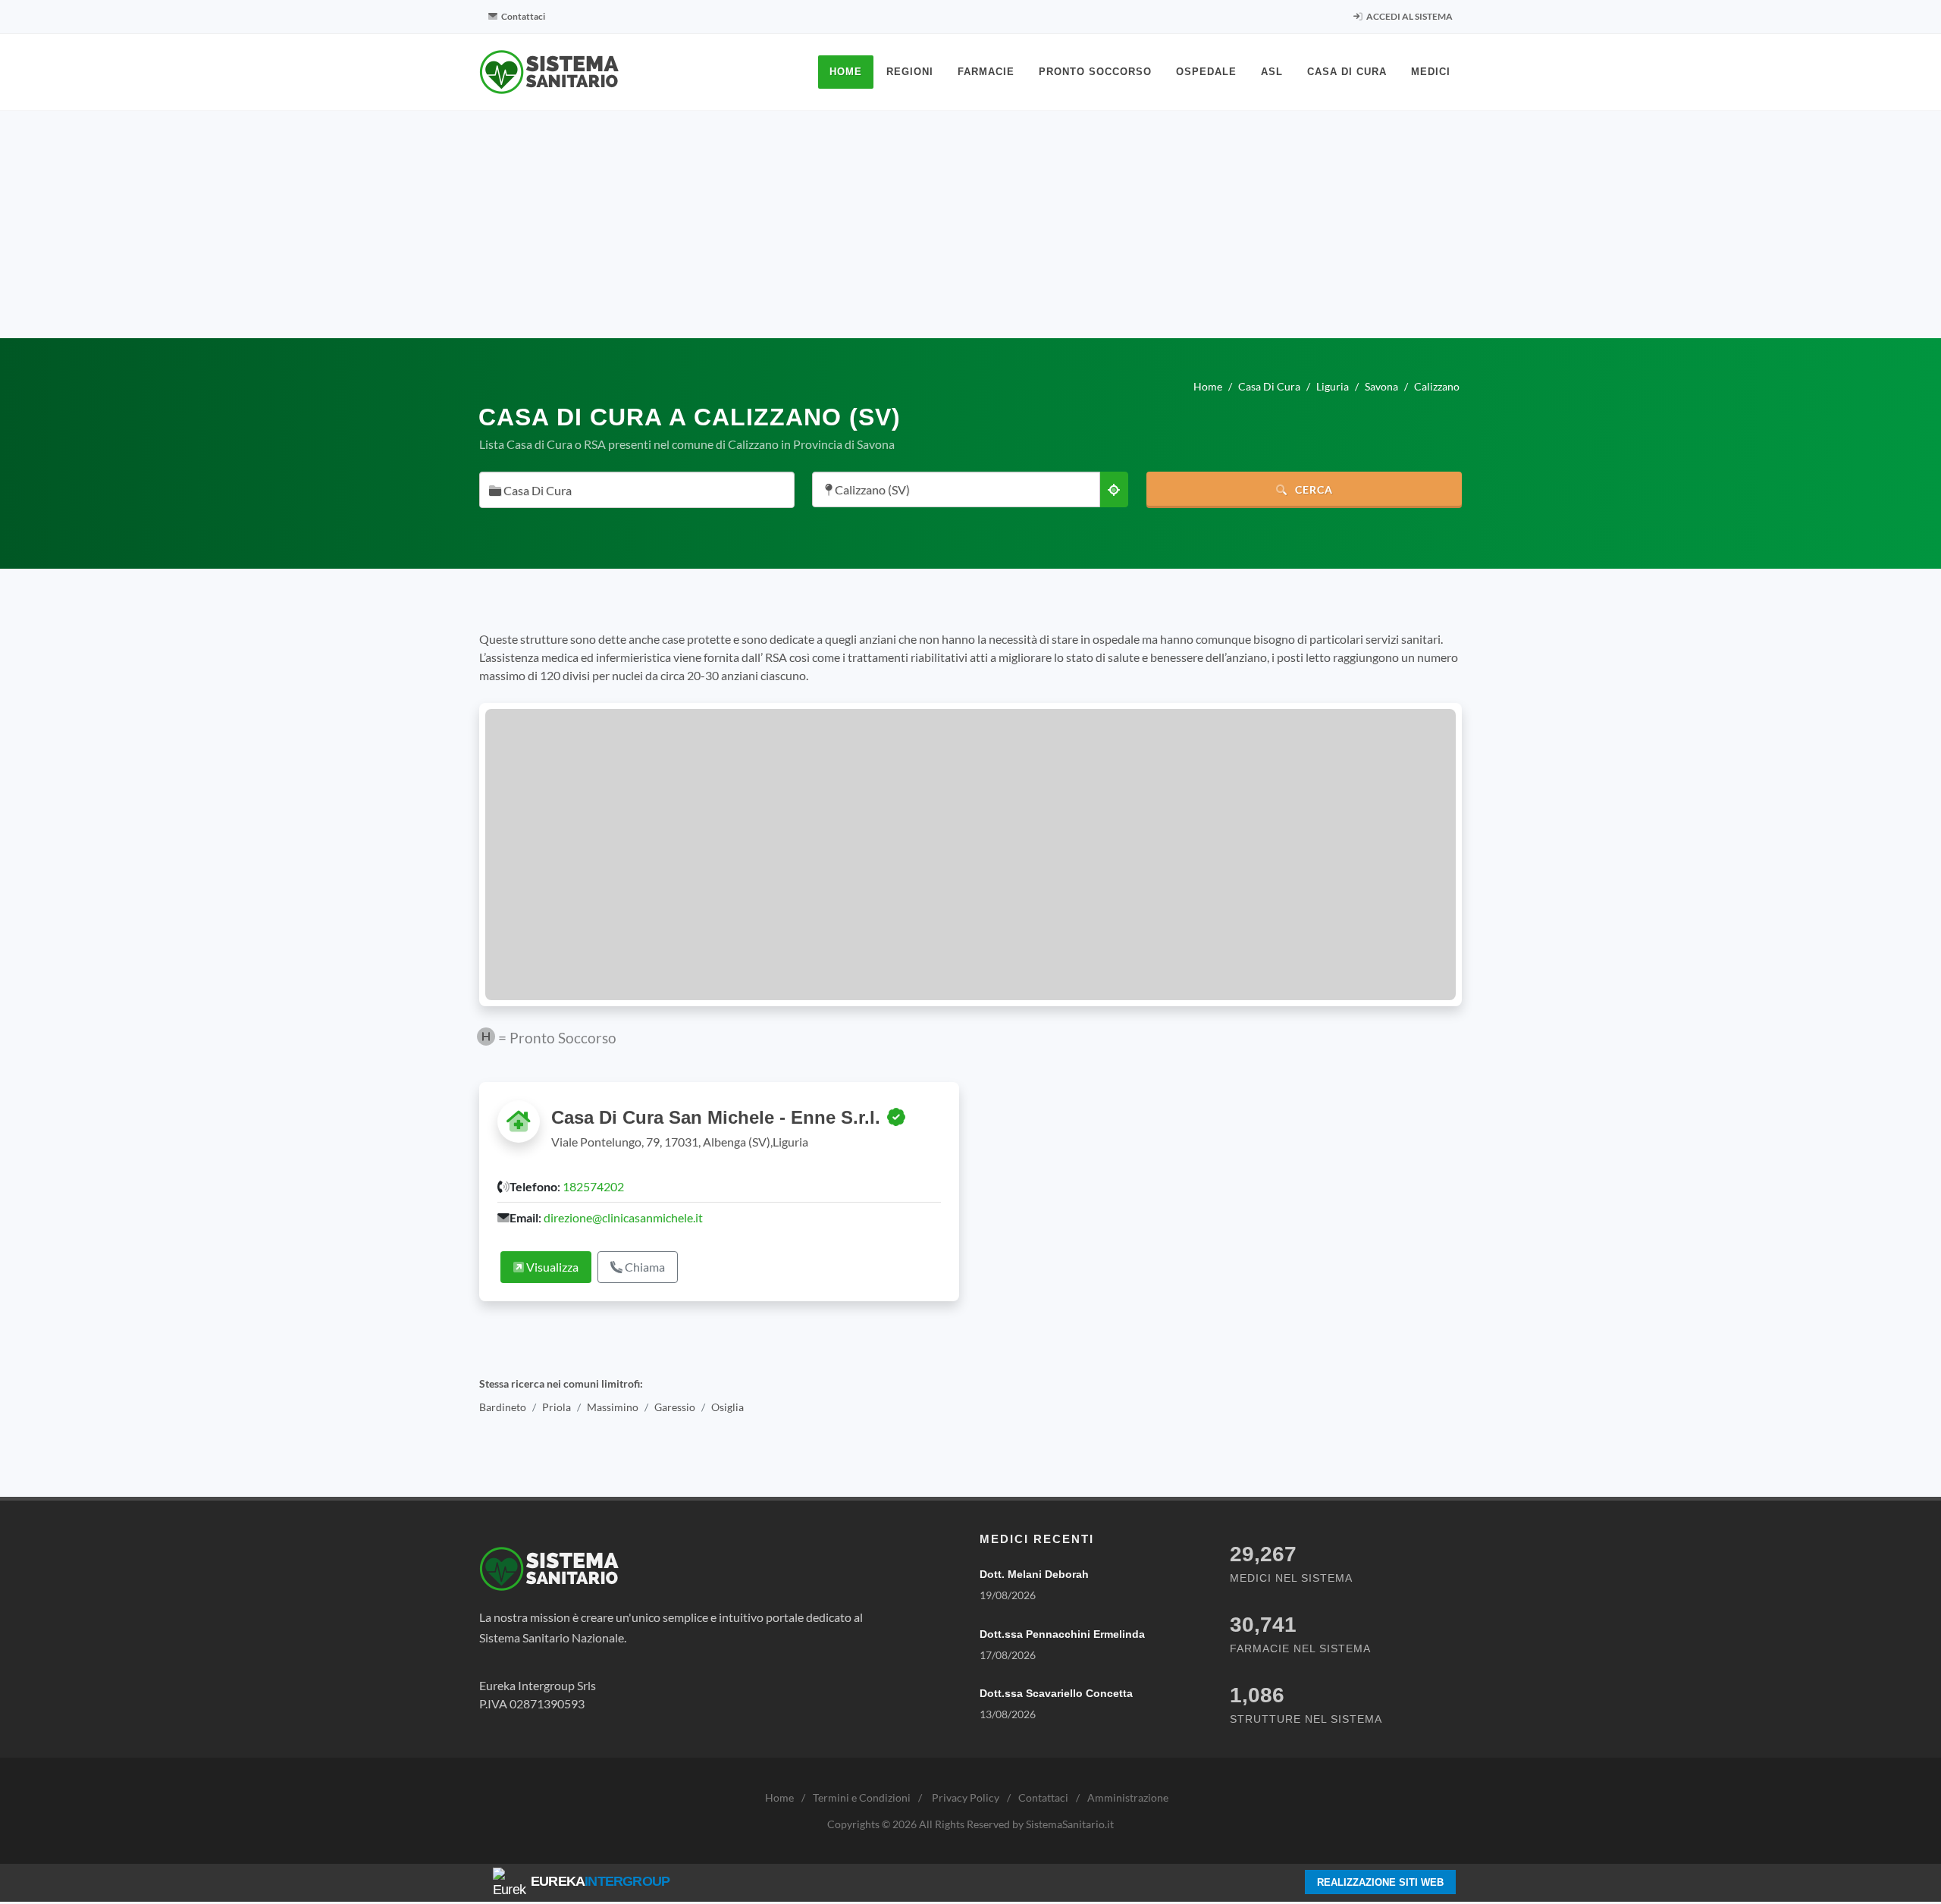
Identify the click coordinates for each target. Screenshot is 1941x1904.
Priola (557, 1407)
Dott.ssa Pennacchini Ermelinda (1062, 1634)
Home (779, 1797)
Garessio (675, 1407)
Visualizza (551, 1267)
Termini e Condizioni (862, 1797)
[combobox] (637, 490)
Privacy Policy (966, 1797)
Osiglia (727, 1407)
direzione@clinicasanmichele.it (623, 1217)
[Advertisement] (970, 224)
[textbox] (632, 491)
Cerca (1312, 489)
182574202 (593, 1186)
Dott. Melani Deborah (1034, 1574)
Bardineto (503, 1407)
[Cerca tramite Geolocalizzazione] (1114, 489)
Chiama (644, 1267)
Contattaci (522, 16)
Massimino (613, 1407)
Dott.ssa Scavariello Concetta (1056, 1693)
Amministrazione (1128, 1797)
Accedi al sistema (1409, 16)
